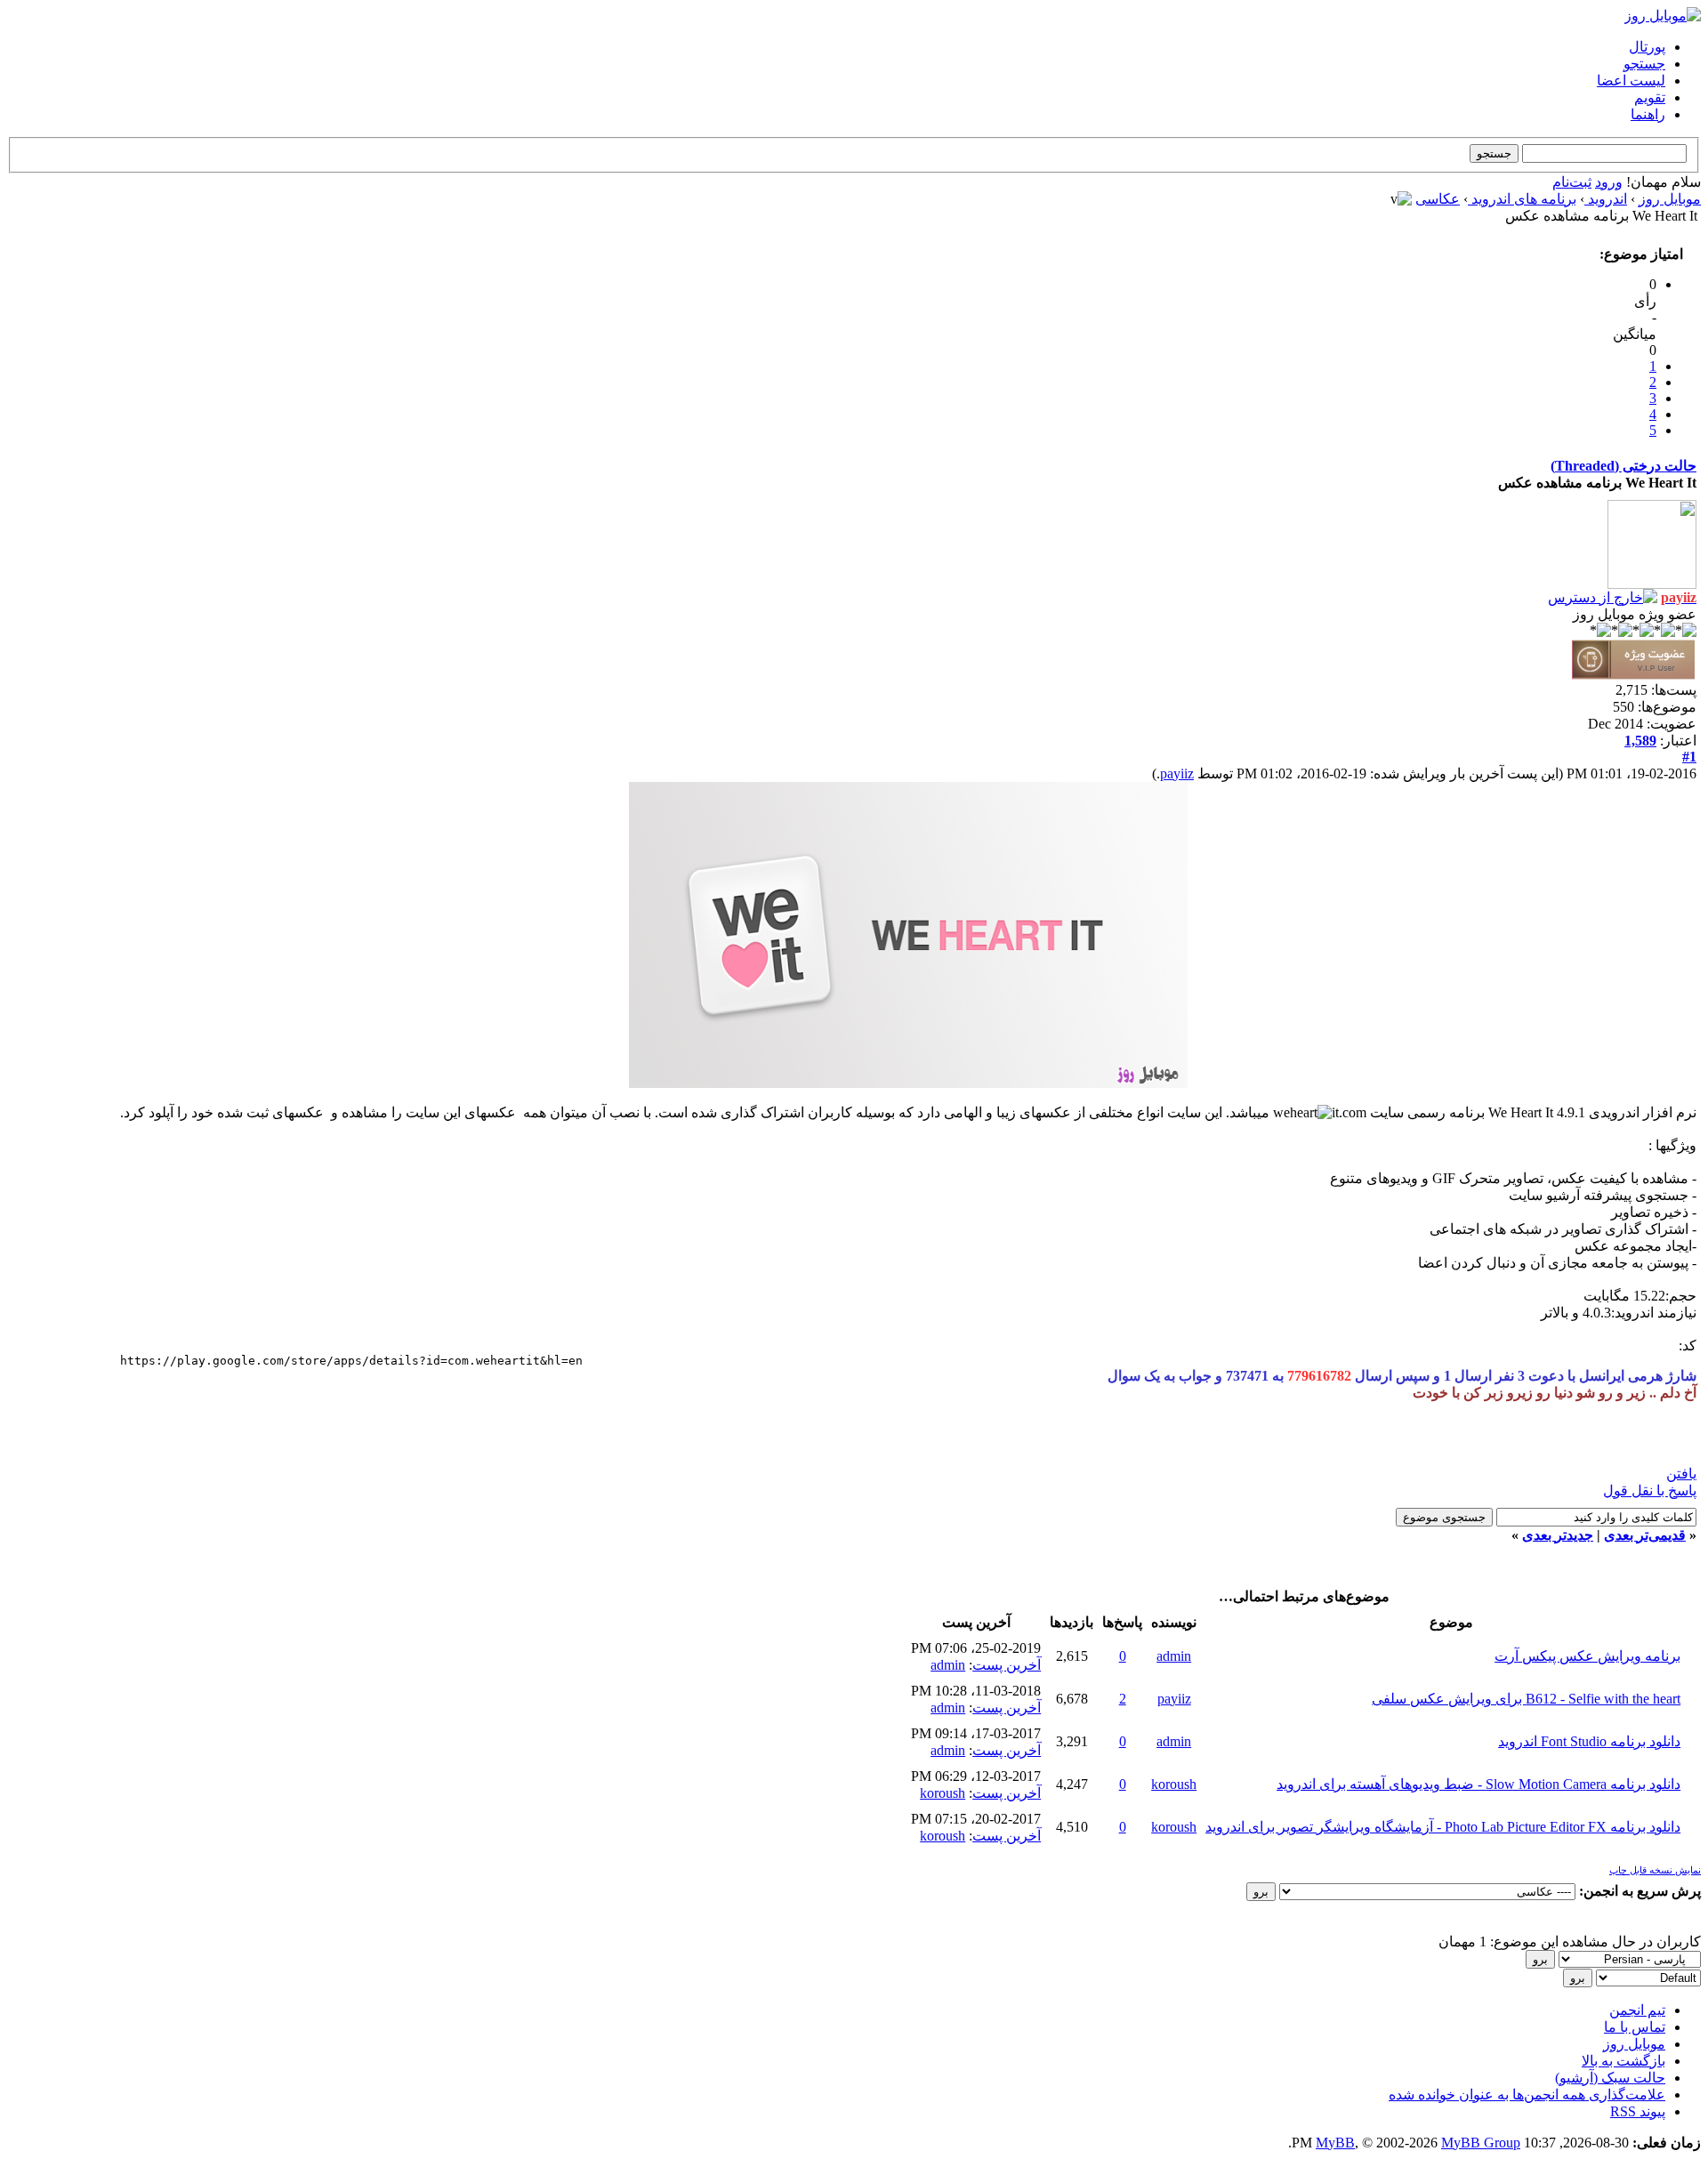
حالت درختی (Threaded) (1623, 466)
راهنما (1648, 114)
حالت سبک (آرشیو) (1610, 2078)
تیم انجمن (1637, 2010)
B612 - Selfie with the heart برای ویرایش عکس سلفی (1526, 1699)
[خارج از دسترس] (1603, 597)
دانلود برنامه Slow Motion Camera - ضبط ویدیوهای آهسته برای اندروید (1478, 1784)
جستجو (1644, 64)
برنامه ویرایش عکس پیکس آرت (1587, 1656)
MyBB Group (1481, 2143)
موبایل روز (1670, 199)
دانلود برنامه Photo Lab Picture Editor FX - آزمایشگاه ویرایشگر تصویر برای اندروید (1443, 1827)
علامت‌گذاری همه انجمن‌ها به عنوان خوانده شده (1527, 2095)
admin (1174, 1656)
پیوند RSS (1638, 2111)
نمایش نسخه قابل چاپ (1655, 1870)
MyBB (1335, 2143)
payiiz (1177, 773)
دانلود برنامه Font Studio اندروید (1589, 1741)
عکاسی (1438, 199)
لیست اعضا (1631, 81)
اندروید (1606, 199)
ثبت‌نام (1572, 182)
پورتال (1647, 47)
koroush (1174, 1784)
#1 (1689, 757)
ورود (1609, 182)
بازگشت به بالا (1623, 2061)
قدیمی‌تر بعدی (1645, 1535)
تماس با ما (1635, 2027)
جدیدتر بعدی (1558, 1535)
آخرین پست (1007, 1665)
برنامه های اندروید (1522, 199)
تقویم (1650, 97)
